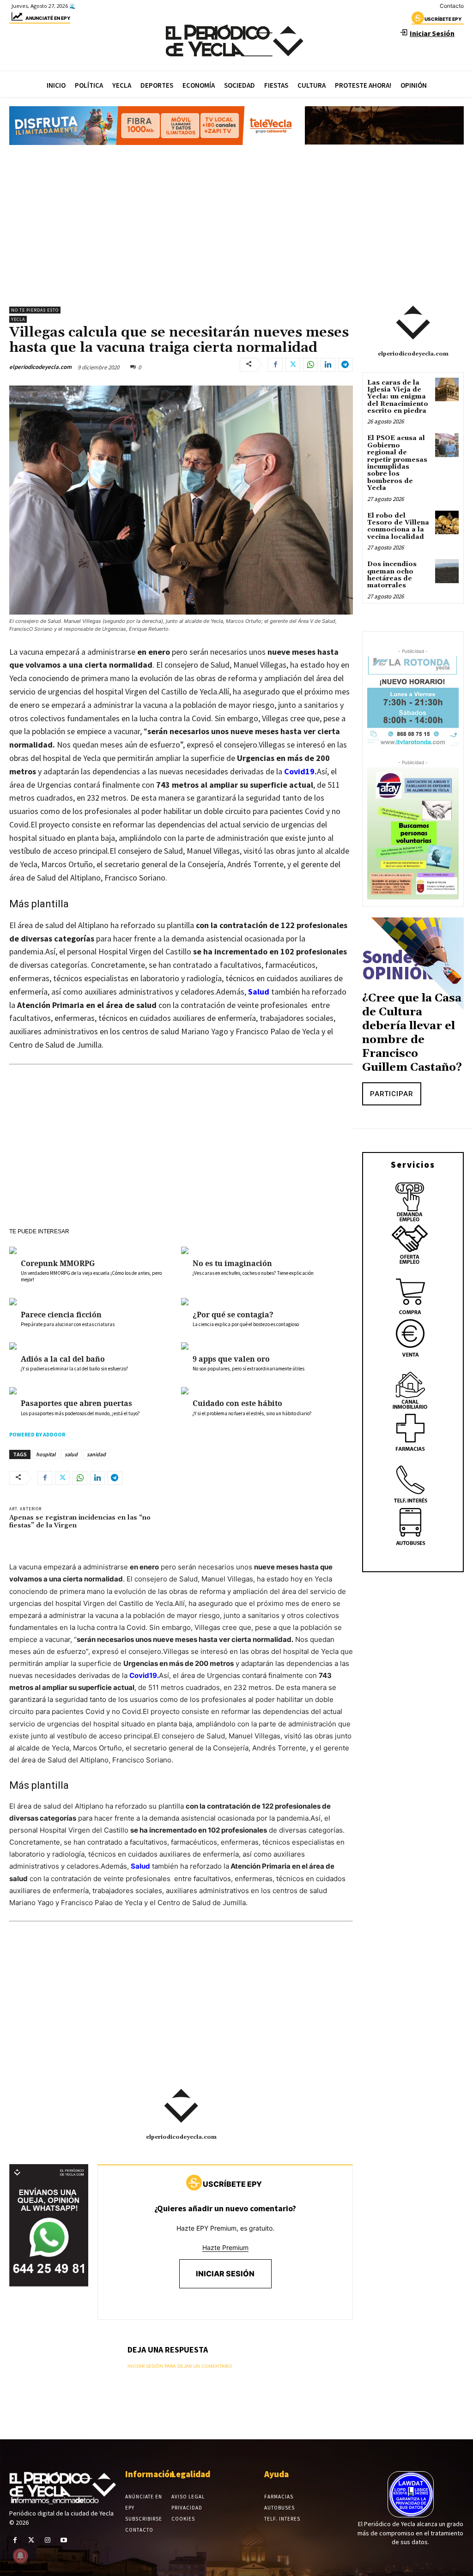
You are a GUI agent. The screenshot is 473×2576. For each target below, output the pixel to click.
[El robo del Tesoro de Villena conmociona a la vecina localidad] (447, 522)
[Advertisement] (236, 221)
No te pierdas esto (35, 310)
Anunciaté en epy (48, 18)
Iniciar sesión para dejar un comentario (180, 2366)
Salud (259, 992)
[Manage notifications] (20, 2556)
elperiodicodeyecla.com (40, 367)
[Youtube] (64, 2540)
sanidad (96, 1454)
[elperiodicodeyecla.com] (181, 2106)
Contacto (452, 6)
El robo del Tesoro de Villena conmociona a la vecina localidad (398, 526)
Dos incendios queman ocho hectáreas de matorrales (392, 575)
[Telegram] (346, 365)
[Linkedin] (328, 365)
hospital (46, 1454)
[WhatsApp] (310, 365)
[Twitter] (293, 365)
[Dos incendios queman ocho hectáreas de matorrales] (447, 571)
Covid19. (300, 771)
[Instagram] (47, 2540)
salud (71, 1454)
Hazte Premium (225, 2247)
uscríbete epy (443, 19)
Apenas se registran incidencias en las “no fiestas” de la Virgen (80, 1522)
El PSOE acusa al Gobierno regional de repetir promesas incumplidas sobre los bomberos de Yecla (397, 463)
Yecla (18, 319)
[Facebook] (275, 365)
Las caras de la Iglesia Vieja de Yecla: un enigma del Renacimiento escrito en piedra (398, 397)
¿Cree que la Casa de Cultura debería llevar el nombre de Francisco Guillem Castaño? (412, 1033)
